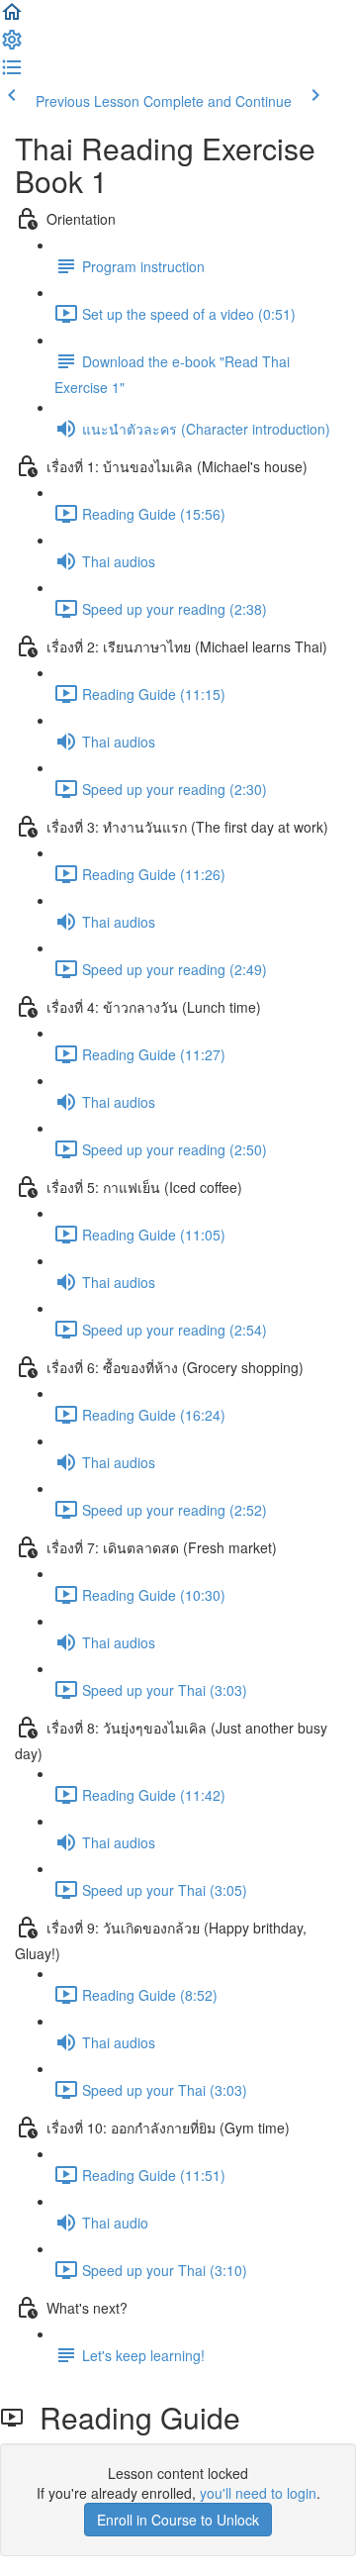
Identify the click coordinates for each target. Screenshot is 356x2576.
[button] (12, 18)
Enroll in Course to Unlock (178, 2520)
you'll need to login (258, 2493)
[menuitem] (12, 46)
